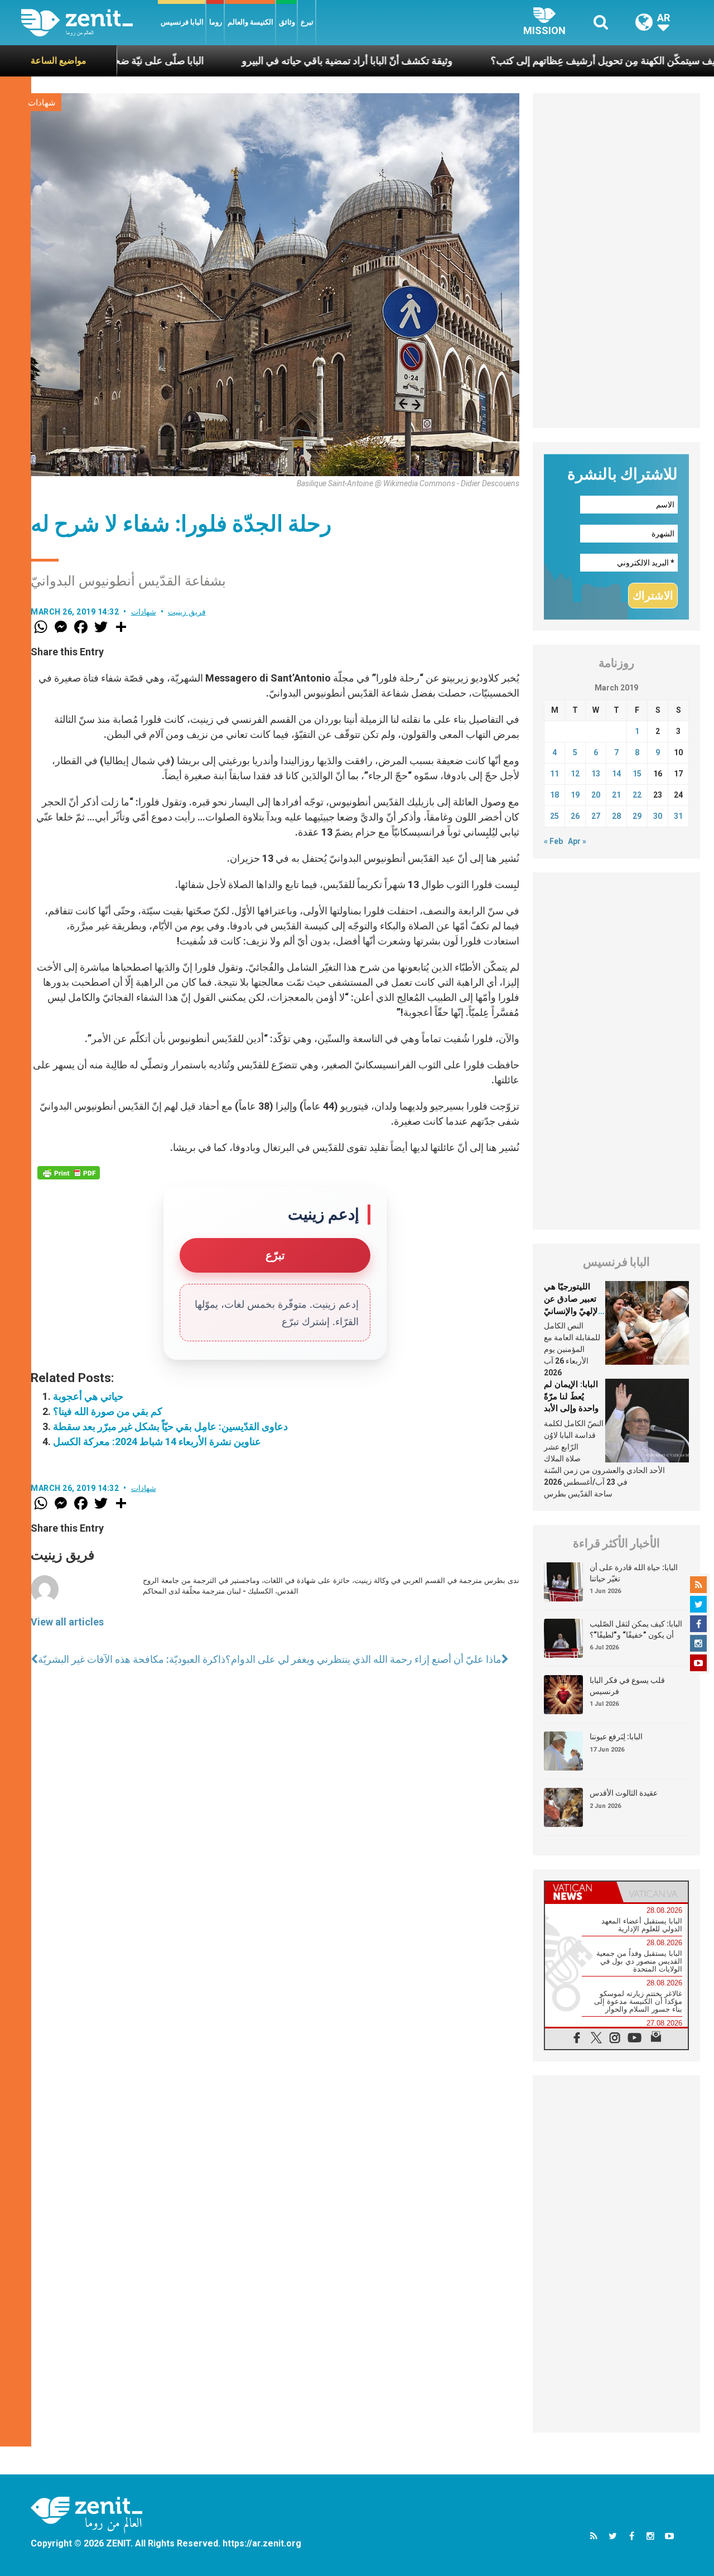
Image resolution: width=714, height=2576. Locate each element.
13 (596, 774)
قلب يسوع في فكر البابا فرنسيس (627, 1686)
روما (216, 22)
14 (616, 774)
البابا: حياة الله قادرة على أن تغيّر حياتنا (634, 1573)
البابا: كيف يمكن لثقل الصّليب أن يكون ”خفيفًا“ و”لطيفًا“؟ (636, 1629)
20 (596, 795)
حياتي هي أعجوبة (88, 1396)
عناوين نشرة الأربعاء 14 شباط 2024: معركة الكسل (157, 1441)
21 (616, 795)
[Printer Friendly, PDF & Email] (69, 1173)
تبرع (307, 22)
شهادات (42, 103)
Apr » (577, 841)
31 (678, 816)
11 (554, 774)
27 (596, 816)
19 (575, 795)
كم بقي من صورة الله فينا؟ (108, 1411)
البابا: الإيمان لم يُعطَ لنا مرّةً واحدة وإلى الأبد (571, 1396)
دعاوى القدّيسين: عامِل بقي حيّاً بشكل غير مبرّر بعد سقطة (170, 1426)
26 (575, 816)
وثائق (287, 22)
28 (616, 816)
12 (575, 774)
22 (637, 795)
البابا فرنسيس (182, 22)
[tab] (581, 1892)
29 (637, 816)
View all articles (67, 1622)
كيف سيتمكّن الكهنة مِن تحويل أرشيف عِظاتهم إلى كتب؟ (532, 61)
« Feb (553, 841)
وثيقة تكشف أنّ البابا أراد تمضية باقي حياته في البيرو (273, 61)
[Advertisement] (616, 261)
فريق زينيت (187, 612)
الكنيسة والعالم (250, 22)
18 (554, 795)
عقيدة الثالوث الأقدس (624, 1793)
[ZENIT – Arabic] (90, 23)
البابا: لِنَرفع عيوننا (616, 1736)
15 (637, 774)
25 (554, 816)
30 (658, 816)
